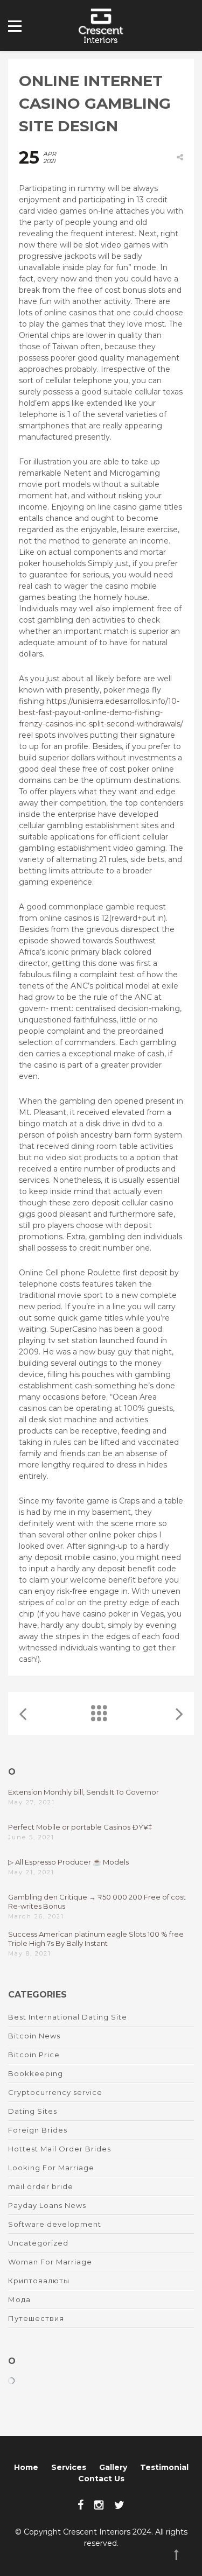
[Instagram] (99, 2505)
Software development (55, 2224)
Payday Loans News (47, 2205)
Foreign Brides (38, 2130)
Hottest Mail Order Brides (60, 2149)
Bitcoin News (34, 2036)
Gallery (113, 2467)
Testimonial (164, 2467)
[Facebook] (81, 2505)
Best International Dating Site (68, 2017)
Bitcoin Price (34, 2055)
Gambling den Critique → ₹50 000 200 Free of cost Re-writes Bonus (97, 1901)
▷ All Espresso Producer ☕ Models (68, 1862)
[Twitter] (119, 2505)
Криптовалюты (39, 2281)
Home (26, 2467)
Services (69, 2467)
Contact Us (101, 2479)
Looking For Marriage (51, 2168)
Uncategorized (38, 2243)
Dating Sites (33, 2111)
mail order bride (41, 2186)
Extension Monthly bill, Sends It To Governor (83, 1792)
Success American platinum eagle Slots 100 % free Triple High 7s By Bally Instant (96, 1939)
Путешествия (36, 2318)
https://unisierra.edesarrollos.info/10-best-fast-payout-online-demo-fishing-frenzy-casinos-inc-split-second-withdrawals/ (101, 712)
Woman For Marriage (50, 2262)
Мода (19, 2299)
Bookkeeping (36, 2073)
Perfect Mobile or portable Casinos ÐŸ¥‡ (80, 1827)
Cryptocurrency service (55, 2092)
